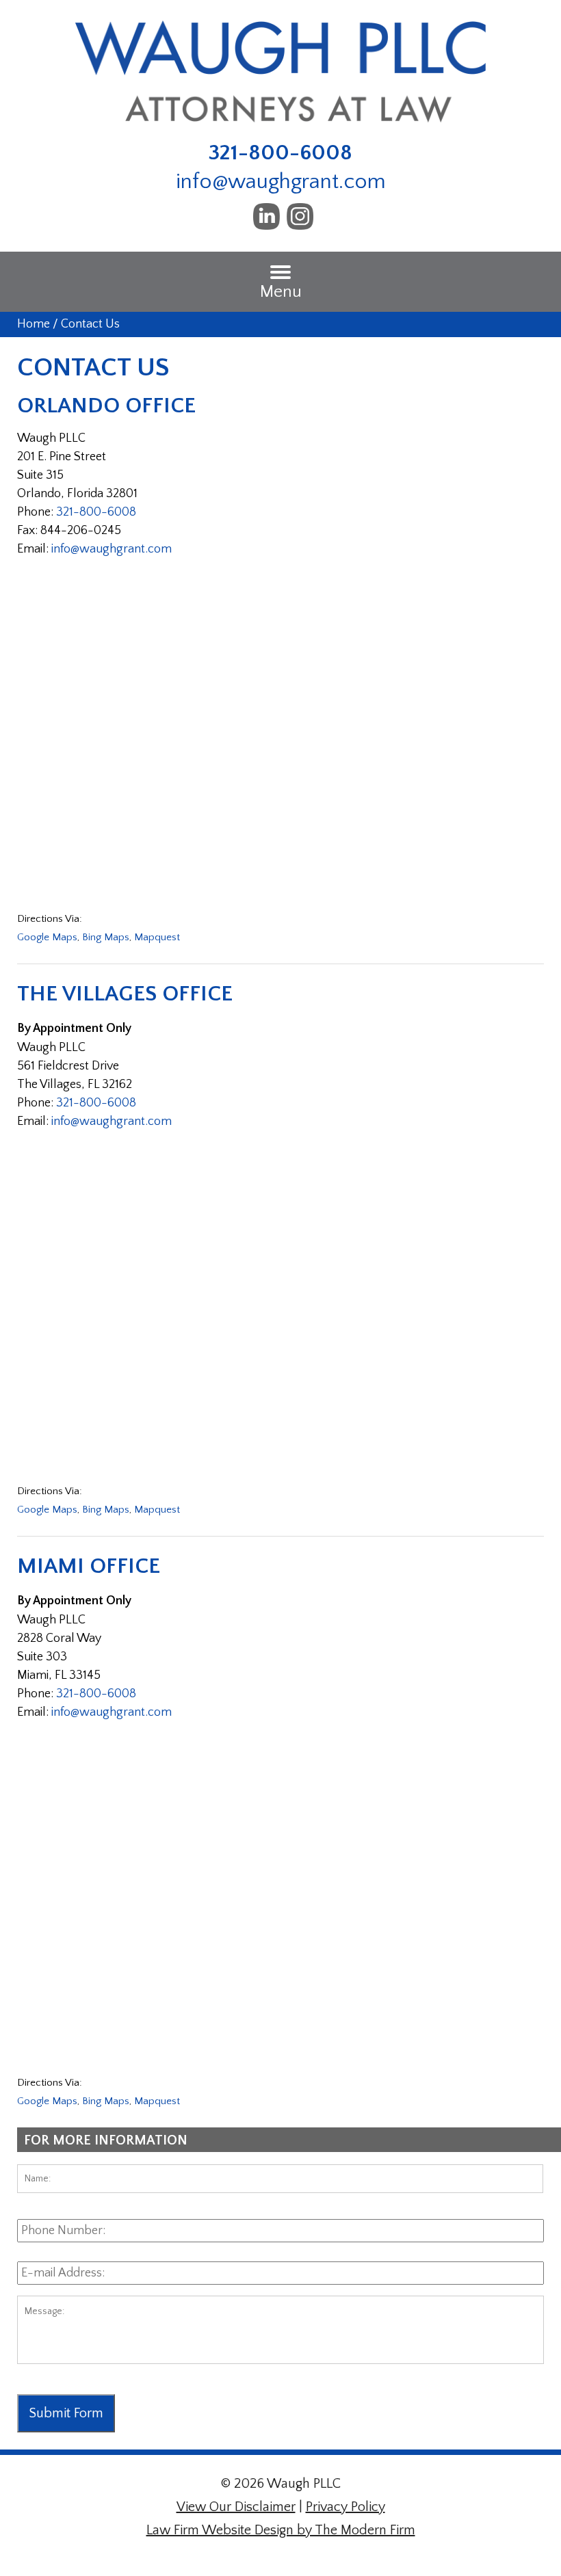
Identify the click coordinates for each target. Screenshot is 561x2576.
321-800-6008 (280, 153)
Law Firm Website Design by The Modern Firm (281, 2530)
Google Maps (47, 937)
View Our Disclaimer (236, 2507)
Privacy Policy (345, 2507)
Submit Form (66, 2413)
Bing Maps (106, 937)
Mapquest (157, 937)
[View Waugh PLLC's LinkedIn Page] (267, 221)
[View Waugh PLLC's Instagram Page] (301, 221)
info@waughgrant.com (281, 182)
